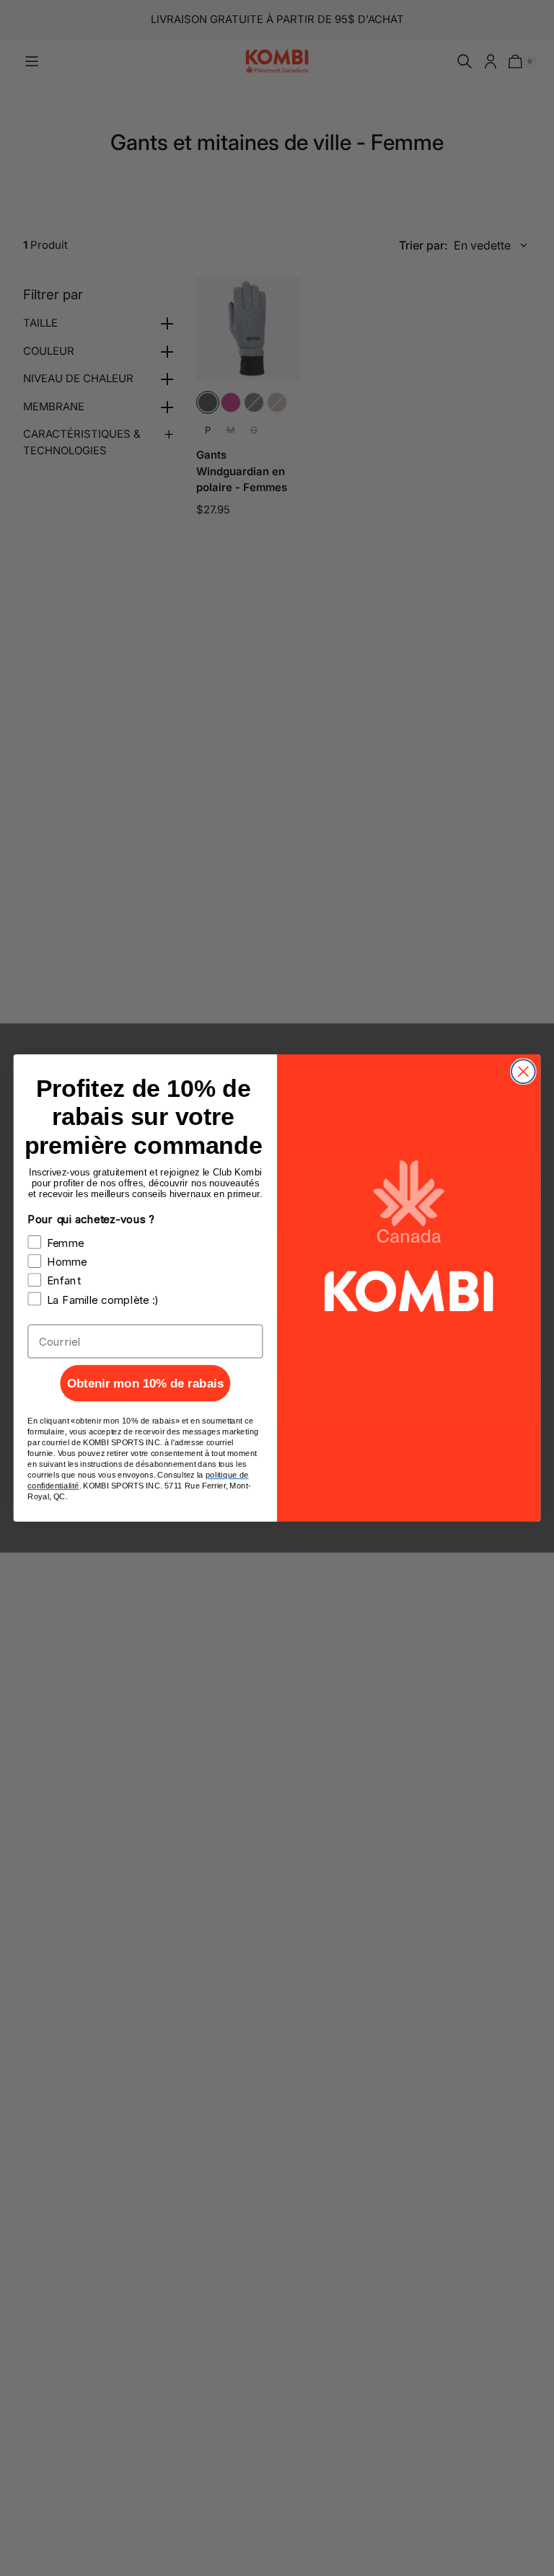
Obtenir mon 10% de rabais (145, 1384)
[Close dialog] (523, 1071)
